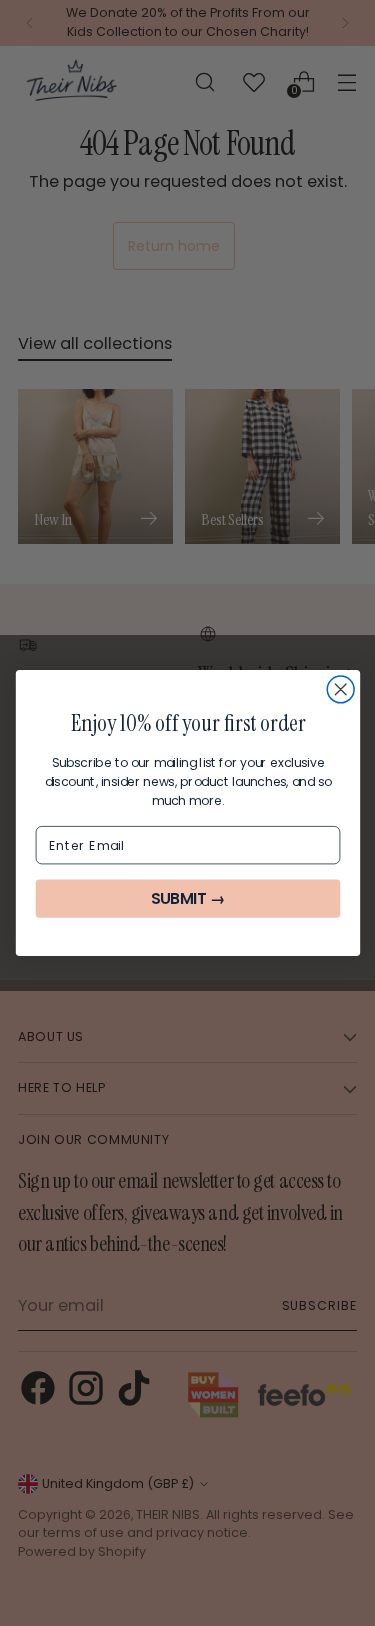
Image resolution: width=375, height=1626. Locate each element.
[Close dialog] (340, 689)
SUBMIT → (187, 898)
